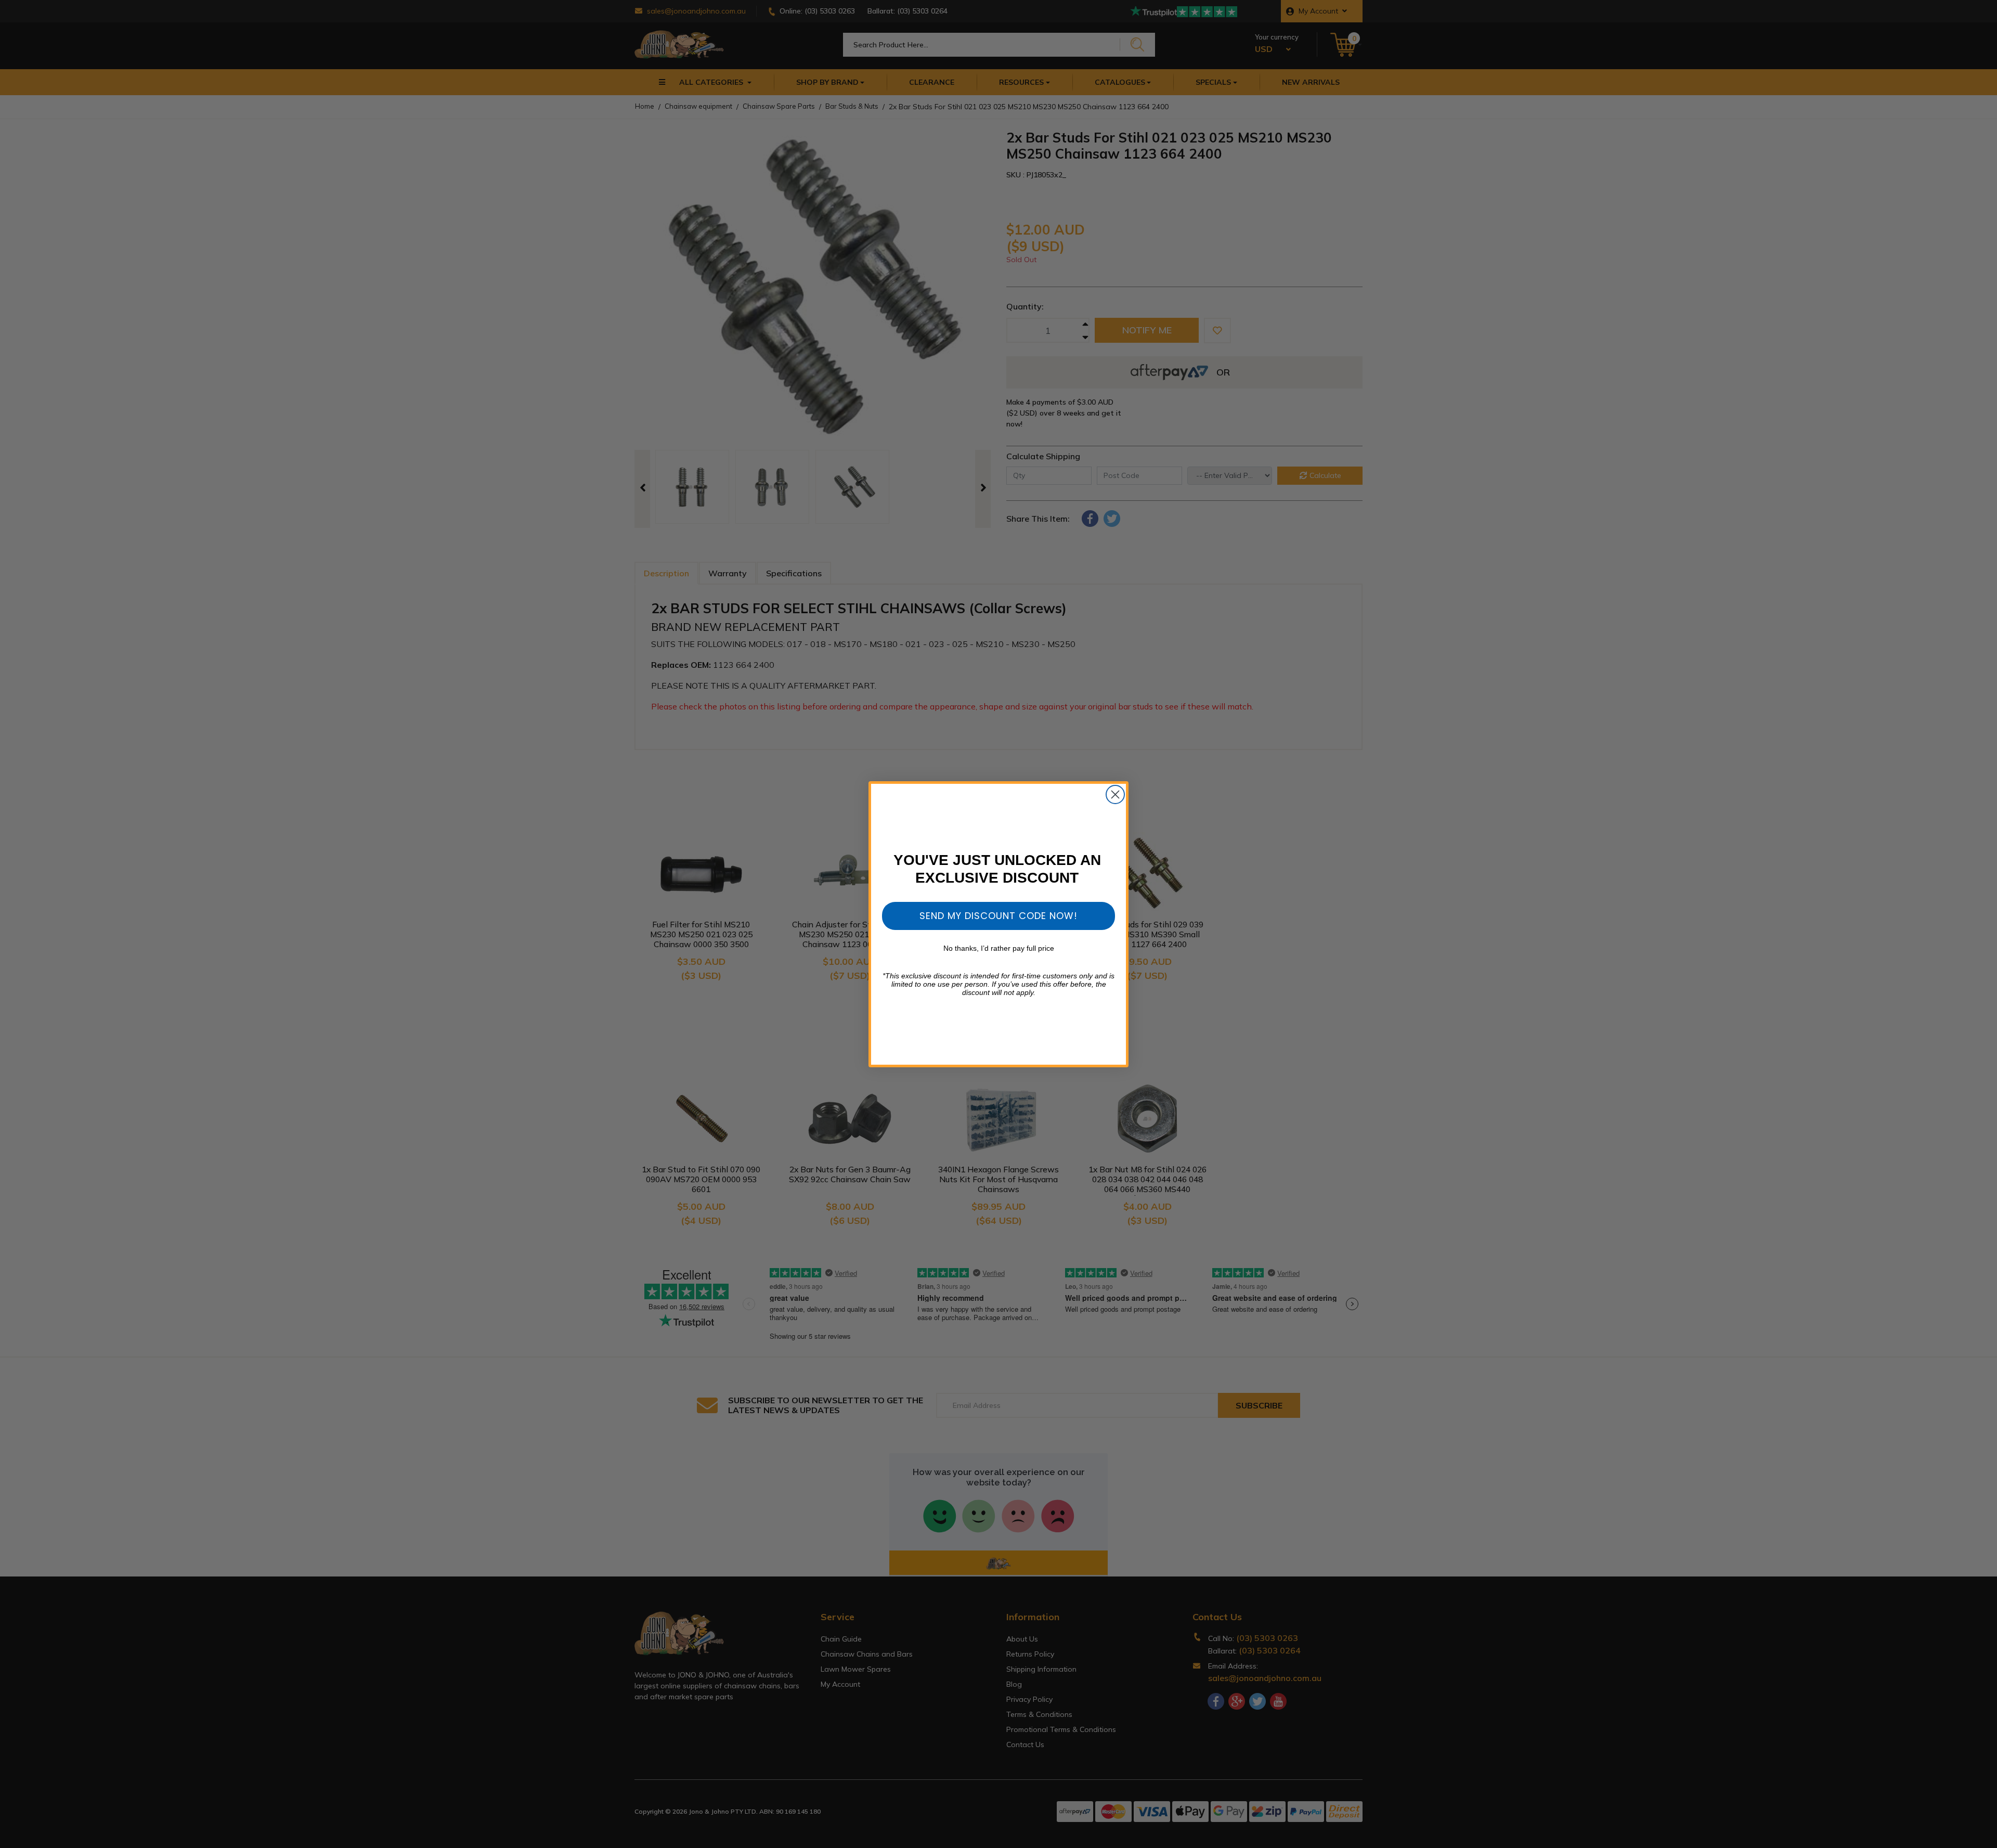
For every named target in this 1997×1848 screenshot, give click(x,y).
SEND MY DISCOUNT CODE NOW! (998, 916)
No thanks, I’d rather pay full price (999, 948)
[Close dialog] (1115, 794)
